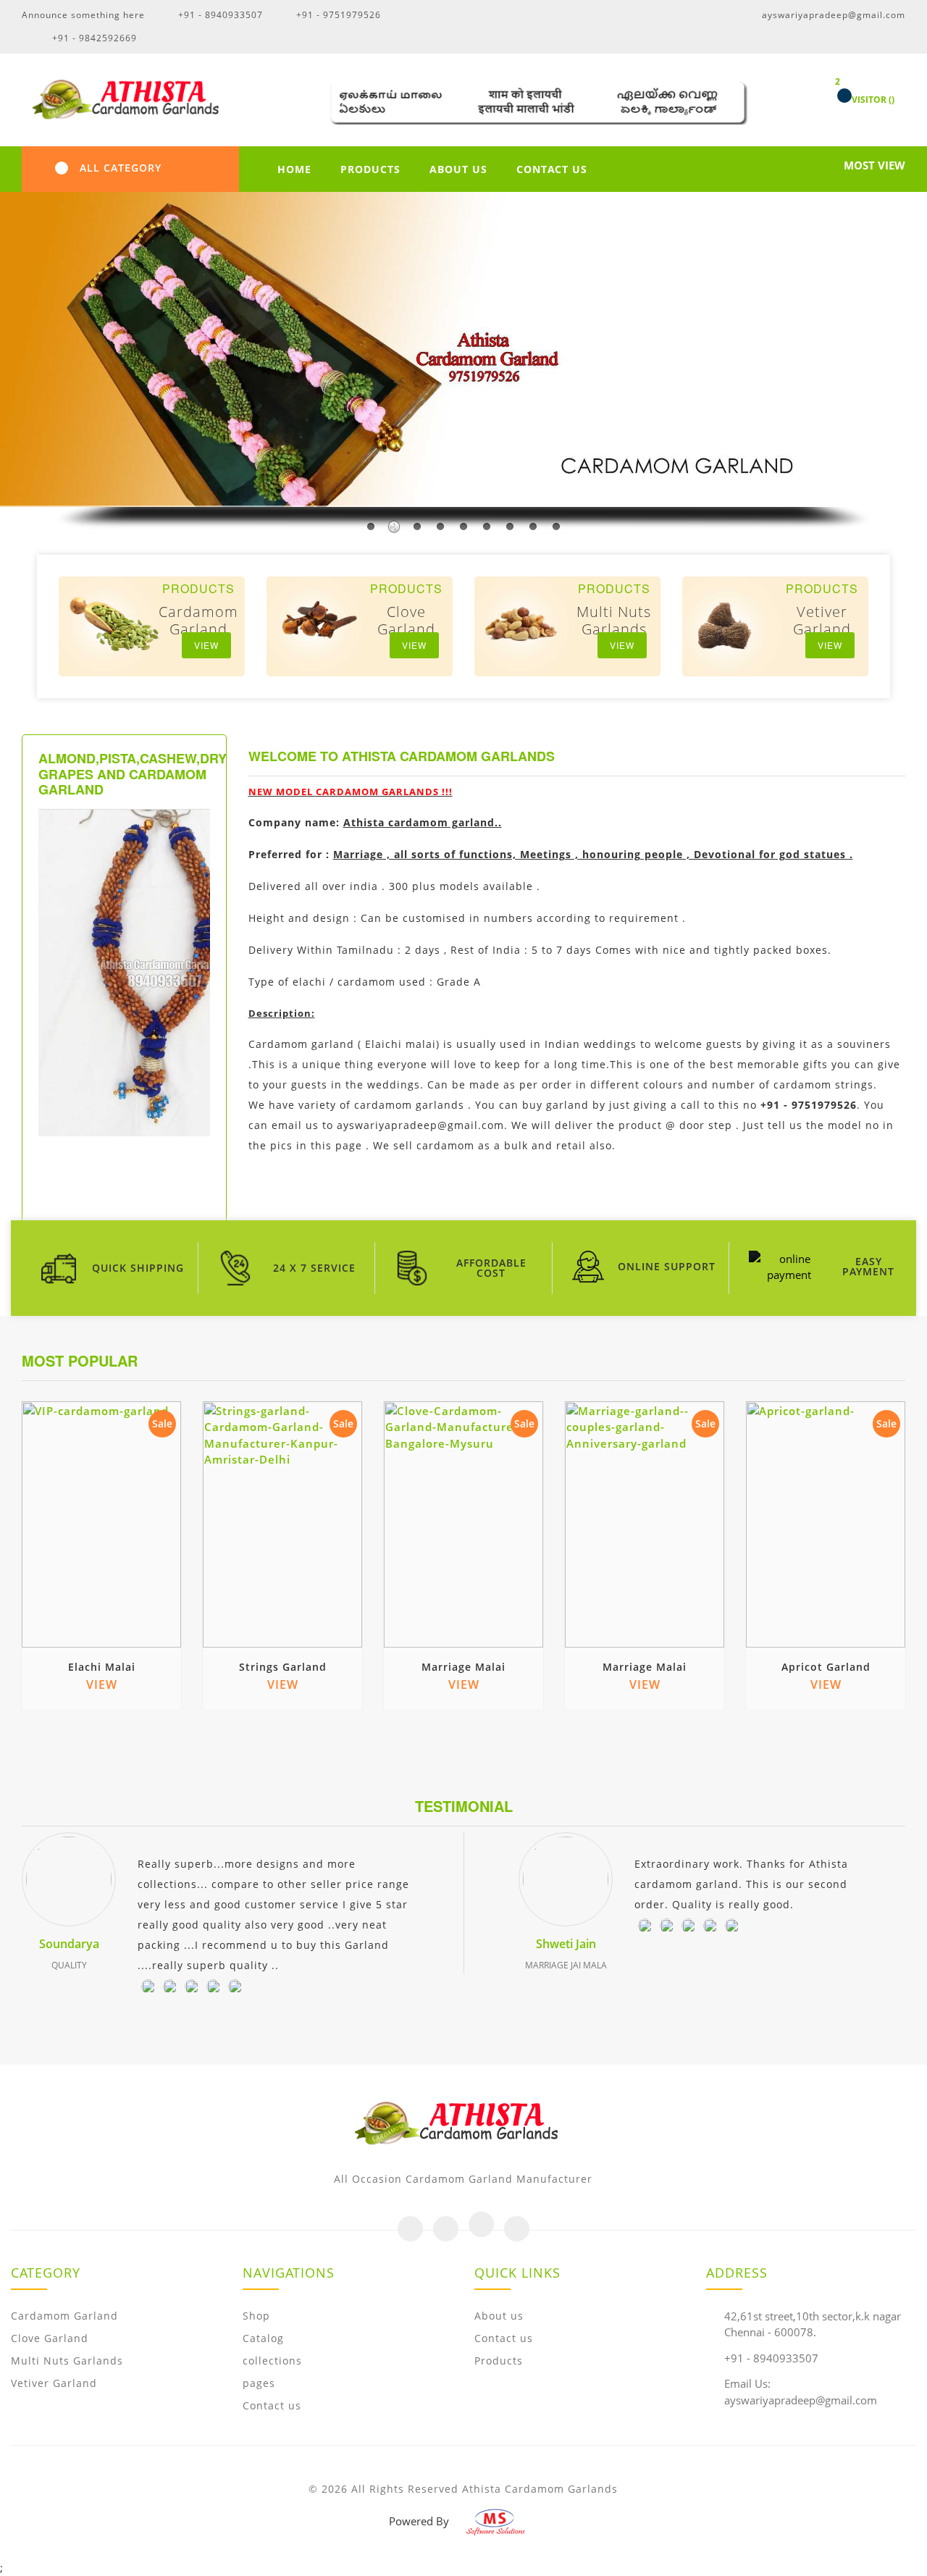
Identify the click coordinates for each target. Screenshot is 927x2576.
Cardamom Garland (64, 2316)
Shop (256, 2316)
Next (899, 1361)
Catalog (263, 2338)
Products (499, 2361)
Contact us (272, 2405)
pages (259, 2383)
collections (272, 2361)
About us (499, 2316)
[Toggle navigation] (62, 168)
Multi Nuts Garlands (67, 2361)
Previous (884, 1361)
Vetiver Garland (54, 2383)
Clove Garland (50, 2338)
